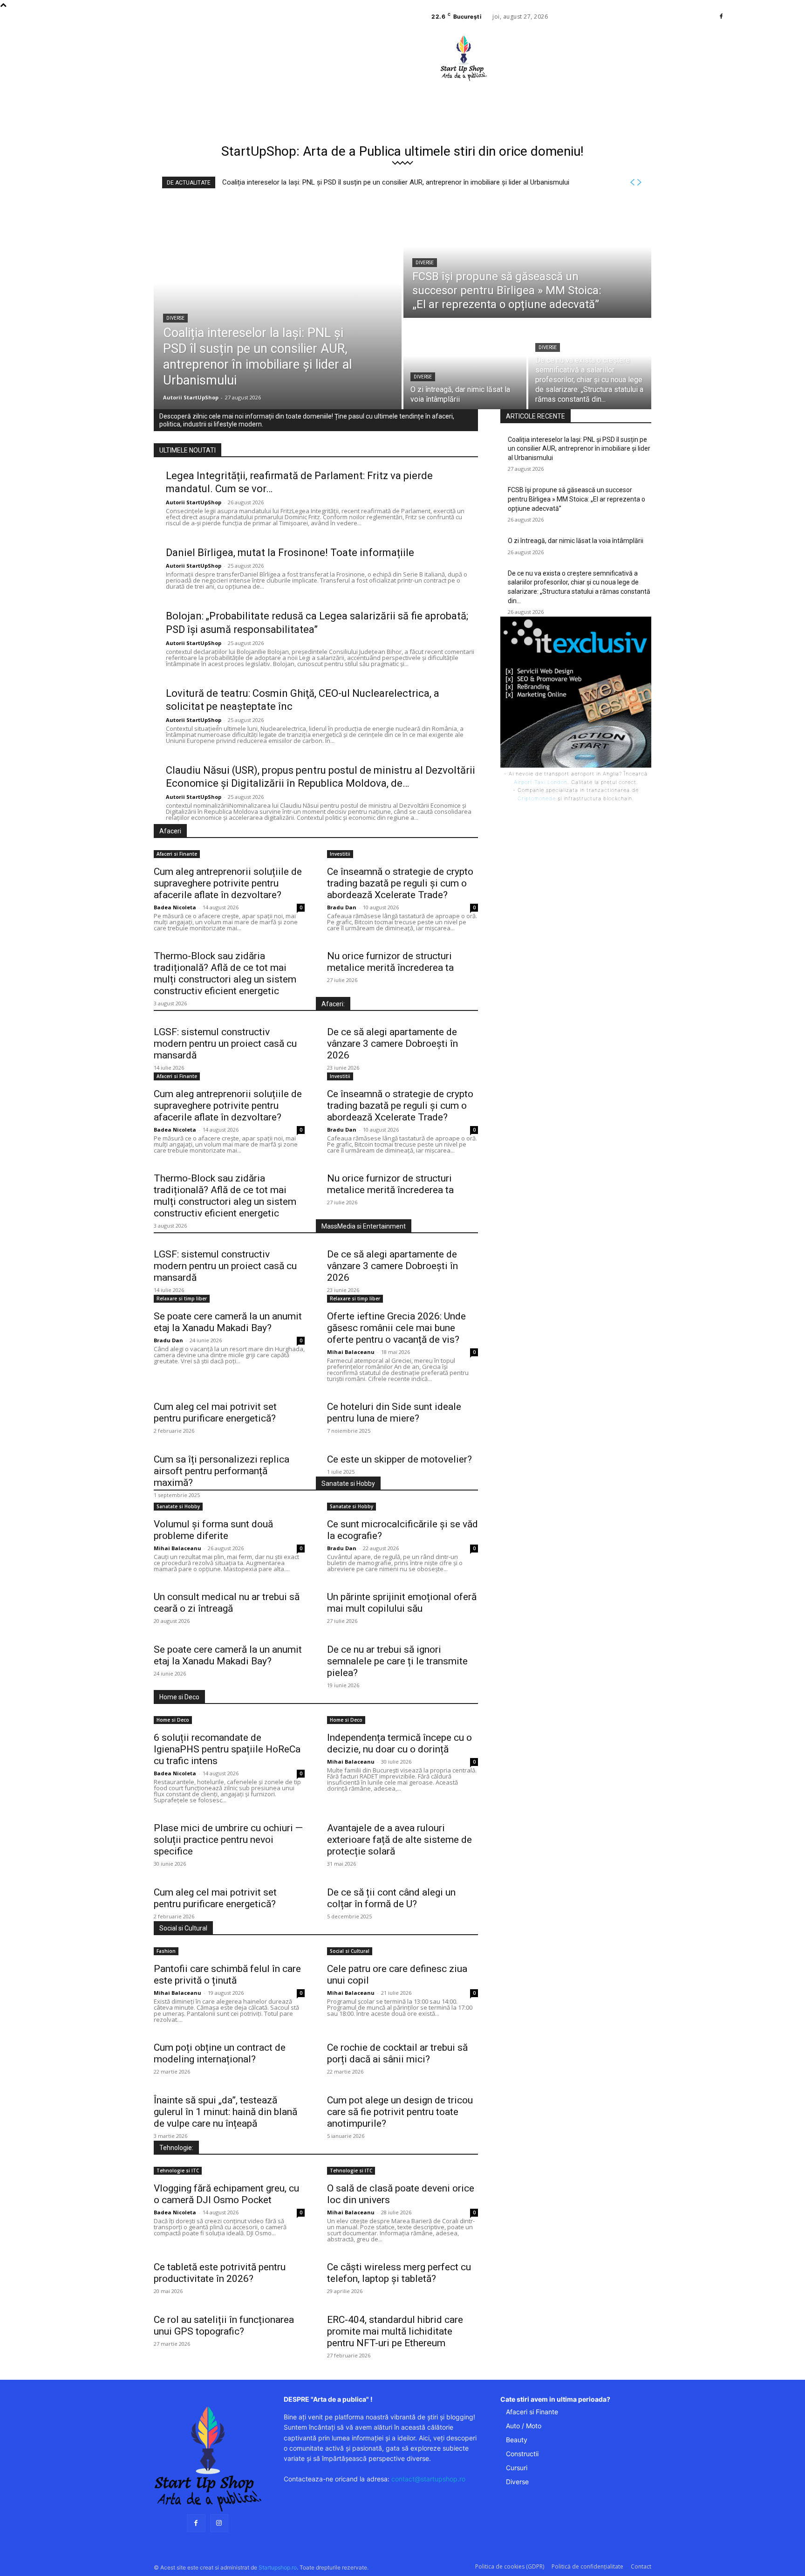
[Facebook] (721, 17)
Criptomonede (537, 798)
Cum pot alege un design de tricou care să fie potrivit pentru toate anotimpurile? (400, 2112)
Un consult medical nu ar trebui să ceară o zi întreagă (227, 1603)
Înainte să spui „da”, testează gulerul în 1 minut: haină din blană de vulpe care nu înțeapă (225, 2112)
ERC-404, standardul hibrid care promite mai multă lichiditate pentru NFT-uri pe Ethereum (395, 2331)
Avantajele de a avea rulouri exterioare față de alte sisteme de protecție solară (399, 1840)
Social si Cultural (350, 1951)
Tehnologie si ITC (178, 2171)
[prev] (632, 182)
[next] (639, 182)
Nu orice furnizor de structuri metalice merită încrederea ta (390, 962)
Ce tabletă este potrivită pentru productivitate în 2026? (220, 2273)
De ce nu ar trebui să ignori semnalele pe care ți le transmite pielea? (397, 1661)
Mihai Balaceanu (351, 1352)
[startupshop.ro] (208, 2459)
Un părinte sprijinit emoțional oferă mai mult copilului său (402, 1603)
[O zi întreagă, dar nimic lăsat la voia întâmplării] (465, 364)
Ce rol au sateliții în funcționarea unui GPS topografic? (224, 2325)
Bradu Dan (342, 907)
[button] (524, 86)
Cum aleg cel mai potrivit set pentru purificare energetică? (215, 1412)
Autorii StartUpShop (194, 502)
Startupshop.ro (278, 2567)
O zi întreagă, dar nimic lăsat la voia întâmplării (576, 541)
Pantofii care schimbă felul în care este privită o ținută (227, 1975)
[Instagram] (219, 2523)
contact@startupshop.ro (428, 2479)
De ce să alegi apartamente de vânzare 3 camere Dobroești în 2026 (392, 1044)
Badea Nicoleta (175, 907)
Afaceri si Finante (177, 854)
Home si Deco (173, 1720)
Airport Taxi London (541, 782)
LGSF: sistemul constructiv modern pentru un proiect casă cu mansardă (225, 1044)
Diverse (175, 318)
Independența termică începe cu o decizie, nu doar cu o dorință (399, 1743)
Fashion (166, 1951)
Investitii (340, 854)
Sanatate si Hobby (178, 1506)
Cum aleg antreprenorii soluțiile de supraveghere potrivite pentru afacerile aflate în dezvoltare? (228, 883)
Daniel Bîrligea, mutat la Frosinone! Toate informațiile (290, 553)
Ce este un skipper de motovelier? (399, 1459)
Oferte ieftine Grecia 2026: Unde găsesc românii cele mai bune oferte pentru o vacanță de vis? (396, 1328)
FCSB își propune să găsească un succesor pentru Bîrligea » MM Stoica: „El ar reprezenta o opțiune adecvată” (576, 499)
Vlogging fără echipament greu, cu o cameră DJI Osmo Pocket (226, 2194)
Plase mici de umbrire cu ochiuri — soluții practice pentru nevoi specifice (228, 1840)
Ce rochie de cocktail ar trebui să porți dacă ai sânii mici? (397, 2053)
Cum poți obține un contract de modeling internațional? (220, 2053)
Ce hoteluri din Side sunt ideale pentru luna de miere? (394, 1412)
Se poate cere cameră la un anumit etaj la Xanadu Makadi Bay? (228, 1322)
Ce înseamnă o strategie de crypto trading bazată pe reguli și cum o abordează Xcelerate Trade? (400, 883)
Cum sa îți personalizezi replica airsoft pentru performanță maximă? (222, 1471)
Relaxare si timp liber (182, 1298)
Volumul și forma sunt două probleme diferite (213, 1530)
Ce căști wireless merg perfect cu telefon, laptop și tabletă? (399, 2273)
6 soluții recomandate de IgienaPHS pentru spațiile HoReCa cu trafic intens (227, 1749)
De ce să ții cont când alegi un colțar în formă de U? (391, 1898)
